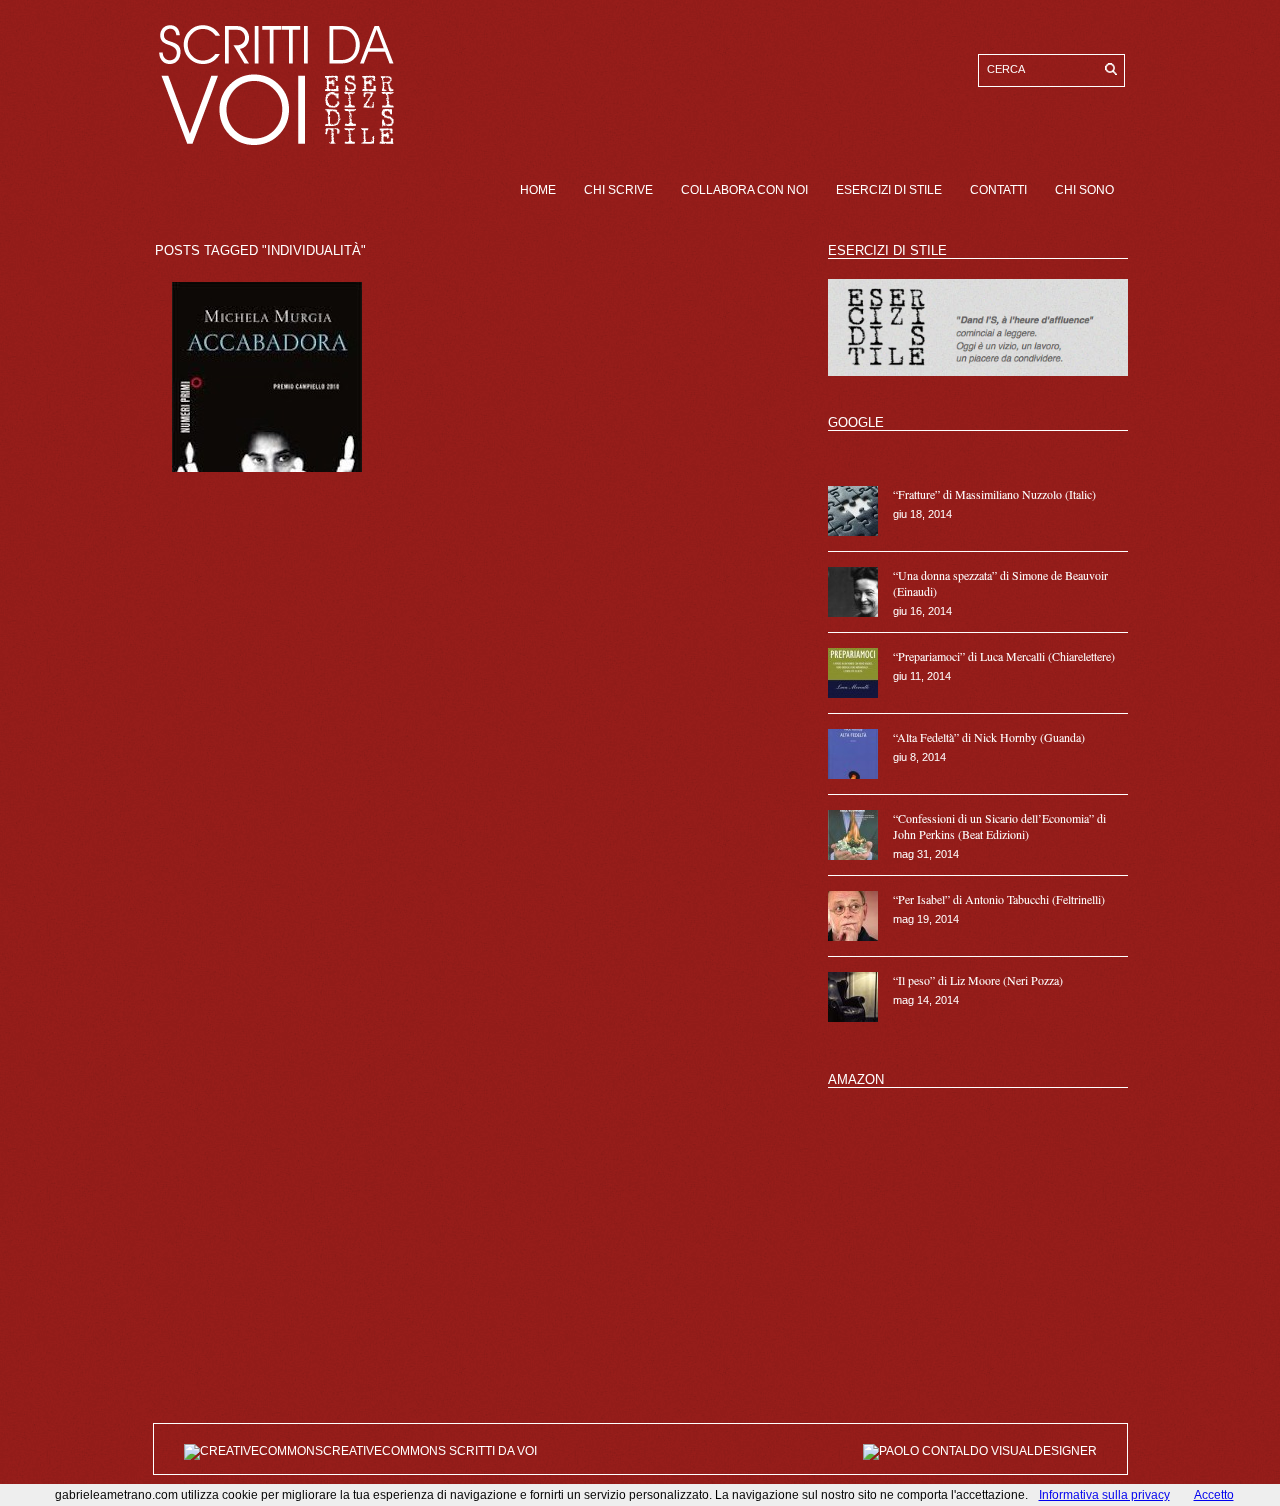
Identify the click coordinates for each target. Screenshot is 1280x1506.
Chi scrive (618, 190)
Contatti (998, 190)
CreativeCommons (386, 1451)
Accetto (1214, 1495)
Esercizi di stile (889, 190)
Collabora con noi (744, 190)
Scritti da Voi (493, 1451)
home (538, 190)
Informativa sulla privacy (1104, 1495)
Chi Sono (1084, 190)
